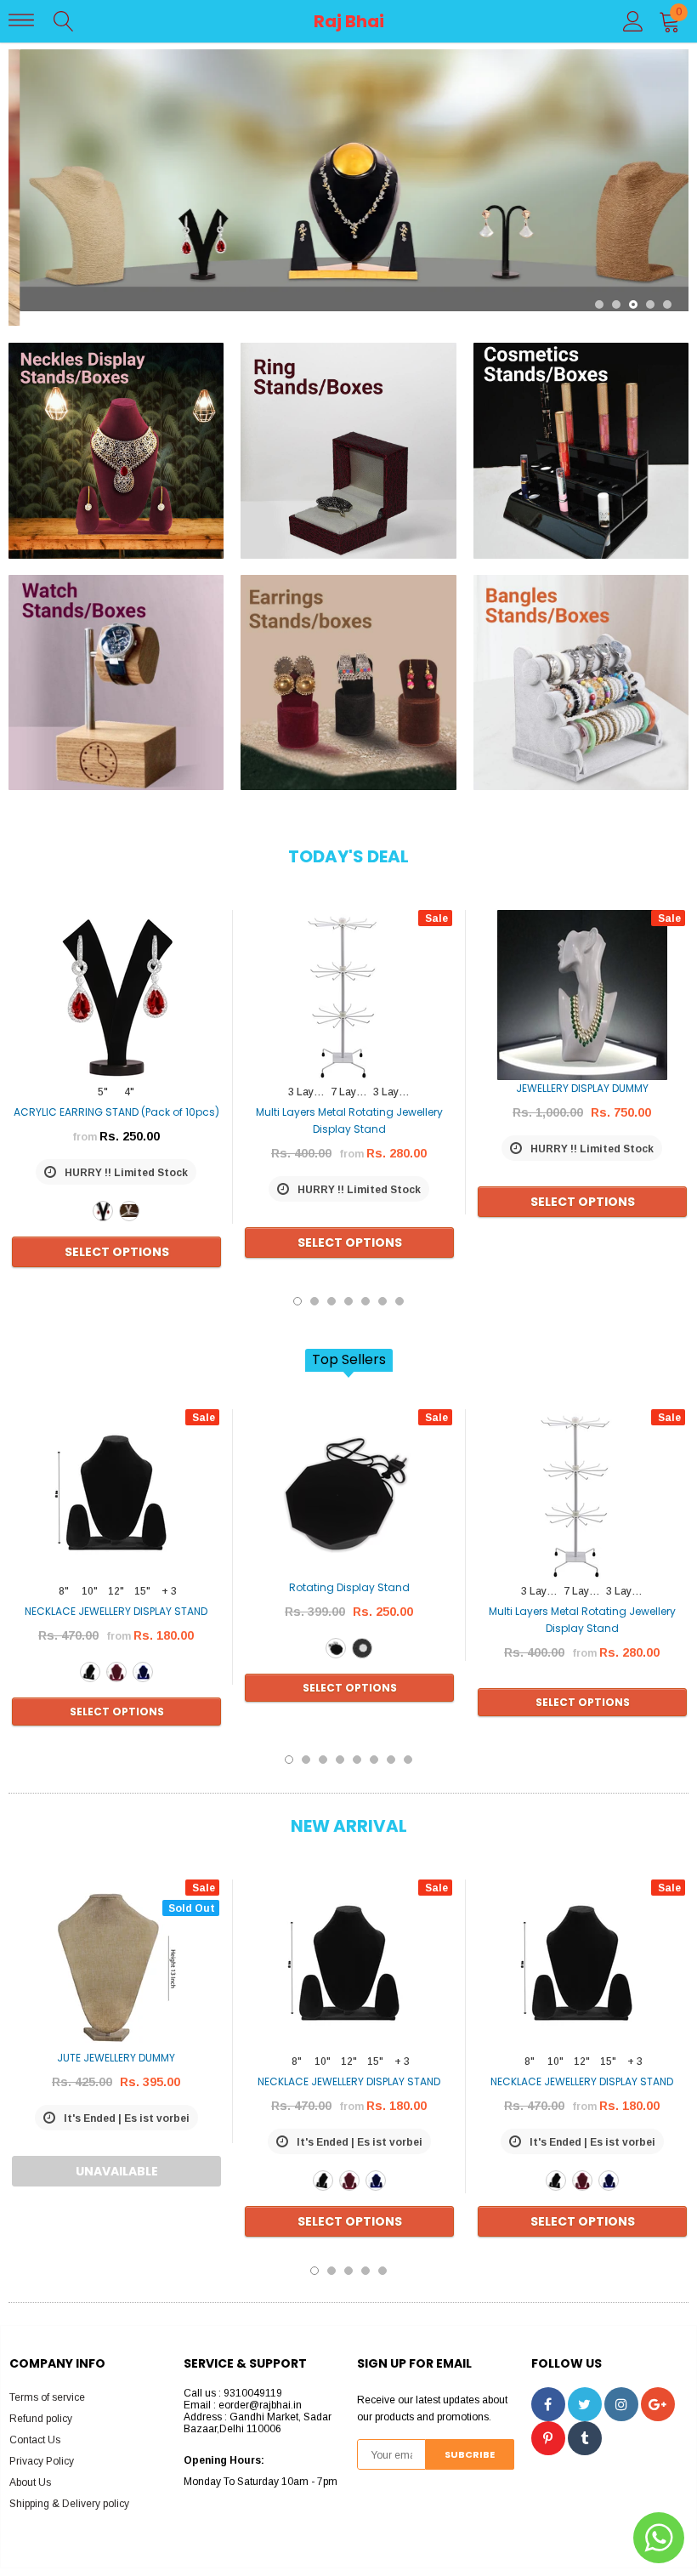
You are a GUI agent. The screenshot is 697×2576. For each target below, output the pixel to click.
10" (90, 1577)
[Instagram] (621, 2390)
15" (142, 1577)
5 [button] (667, 290)
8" (64, 1577)
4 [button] (650, 290)
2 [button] (616, 290)
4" (129, 1078)
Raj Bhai (349, 21)
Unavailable (117, 2157)
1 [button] (599, 290)
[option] (348, 180)
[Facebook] (548, 2390)
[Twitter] (585, 2390)
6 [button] (382, 1287)
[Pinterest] (548, 2424)
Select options (117, 1237)
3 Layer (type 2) (393, 1078)
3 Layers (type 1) (308, 1078)
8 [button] (408, 1745)
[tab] (349, 1346)
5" (103, 1078)
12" (116, 1577)
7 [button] (399, 1287)
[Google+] (658, 2390)
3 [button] (633, 290)
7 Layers (351, 1078)
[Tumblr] (585, 2424)
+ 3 (169, 1577)
